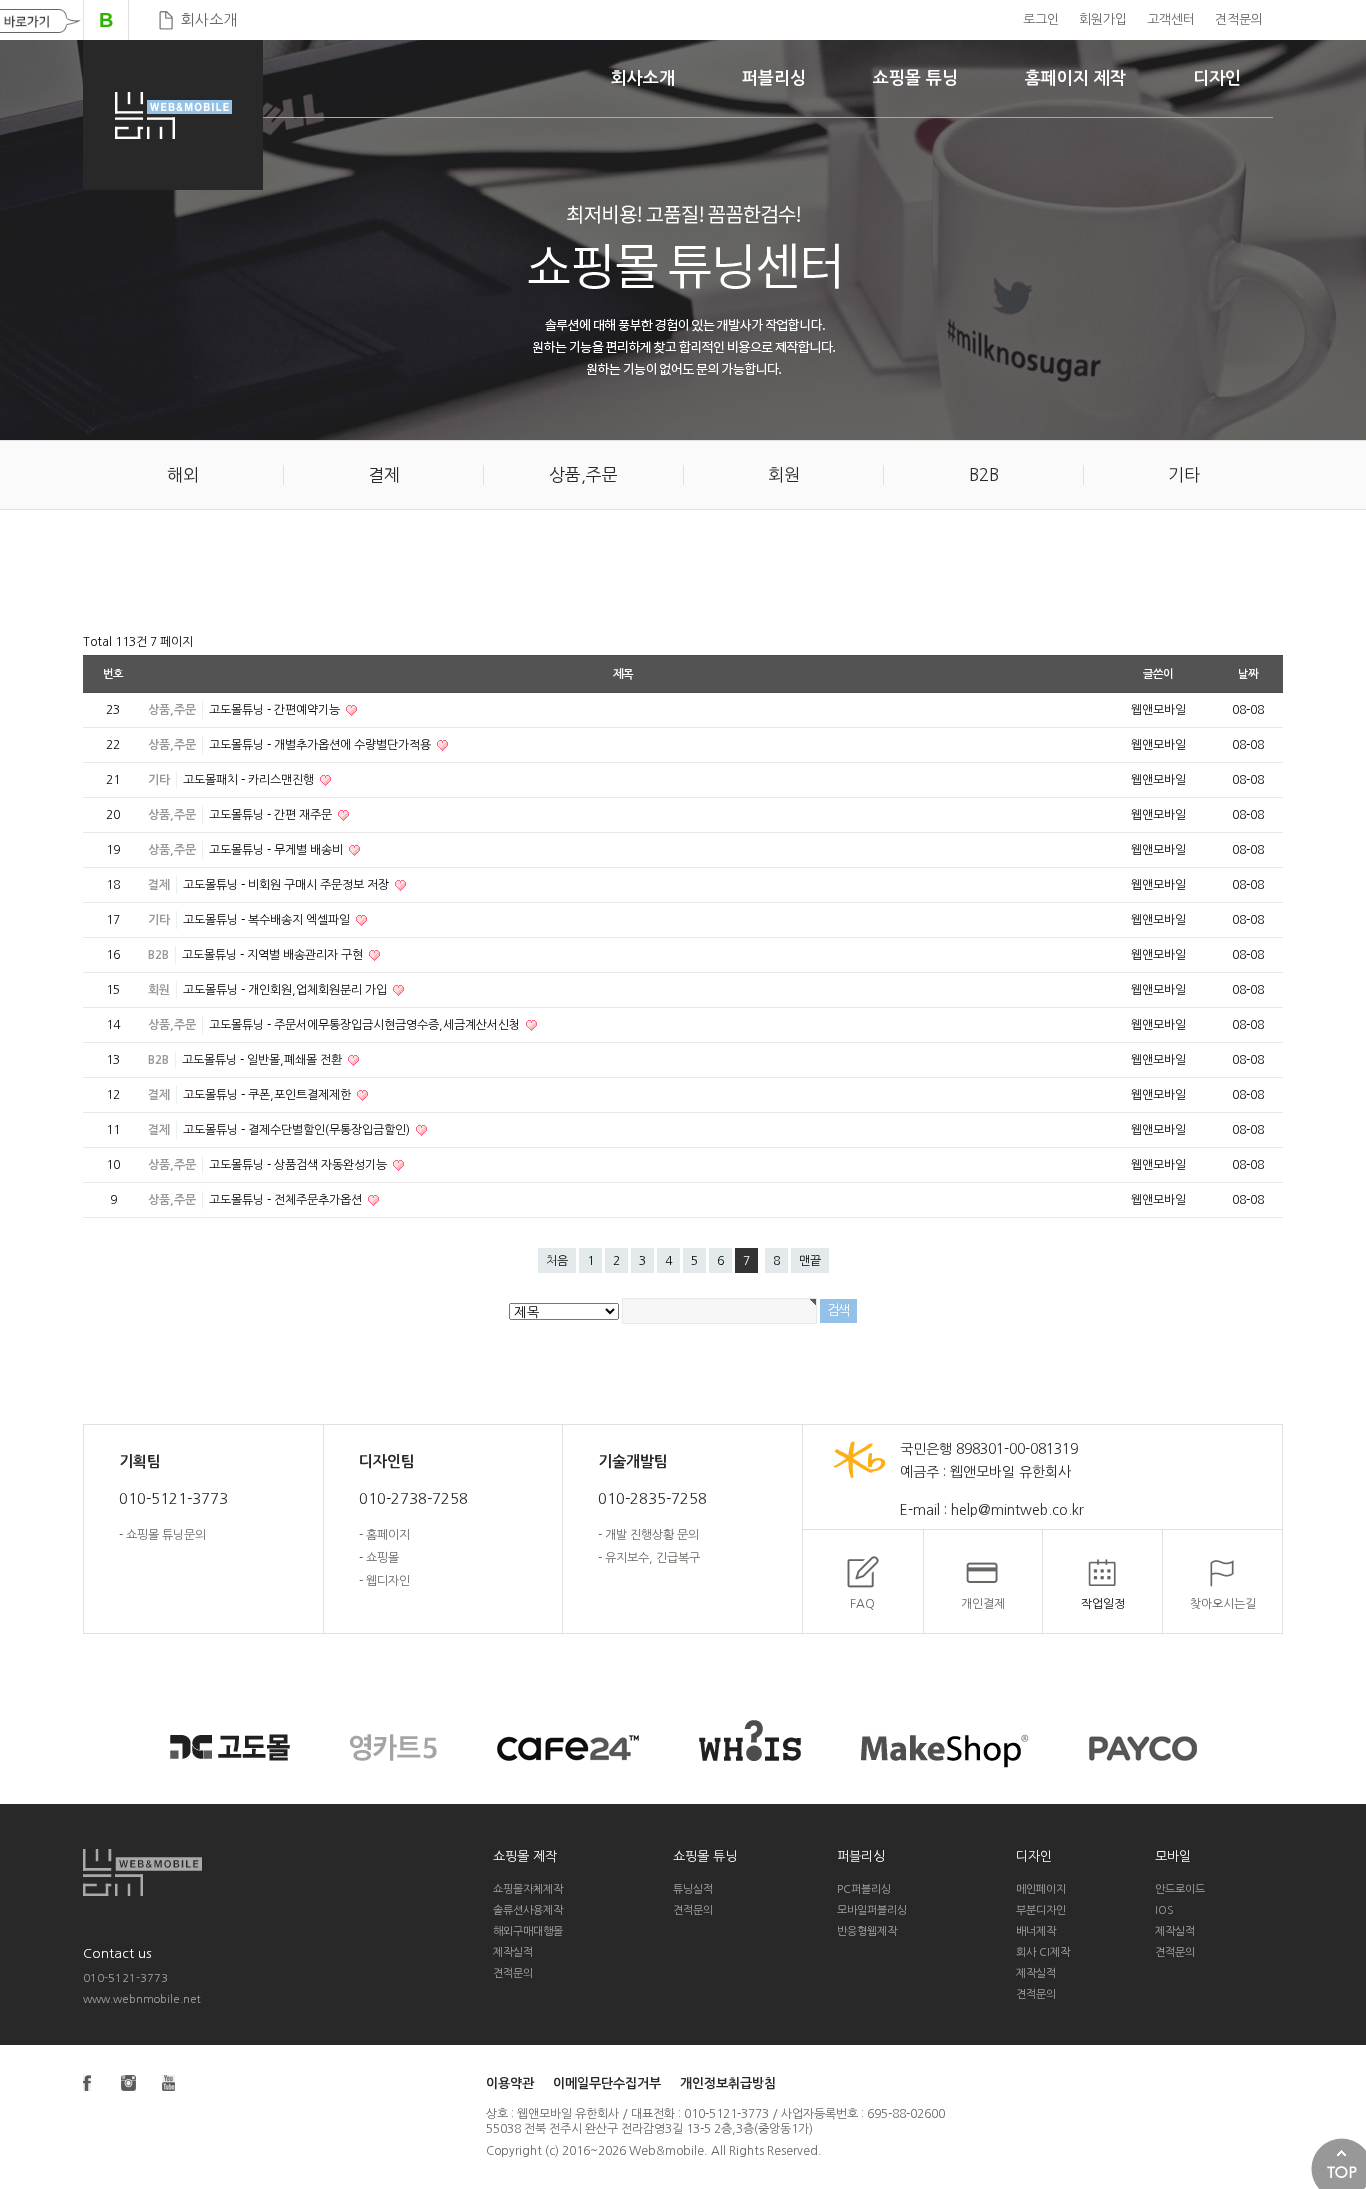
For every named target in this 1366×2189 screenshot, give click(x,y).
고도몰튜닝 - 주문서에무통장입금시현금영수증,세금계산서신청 (366, 1025)
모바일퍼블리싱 (872, 1910)
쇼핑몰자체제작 (528, 1889)
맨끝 (810, 1261)
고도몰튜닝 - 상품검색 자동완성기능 (299, 1165)
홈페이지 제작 (1075, 78)
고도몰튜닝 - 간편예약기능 (276, 710)
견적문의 (1239, 19)
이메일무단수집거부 (607, 2083)
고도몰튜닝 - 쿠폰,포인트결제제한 (268, 1095)
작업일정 (1103, 1604)
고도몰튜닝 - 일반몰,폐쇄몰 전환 (263, 1060)
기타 (159, 780)
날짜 (1248, 674)
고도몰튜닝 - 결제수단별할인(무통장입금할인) (298, 1130)
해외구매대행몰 (528, 1931)
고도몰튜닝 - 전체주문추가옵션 (287, 1200)
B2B (158, 955)
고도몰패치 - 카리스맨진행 (250, 780)
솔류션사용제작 (528, 1910)
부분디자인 (1041, 1910)
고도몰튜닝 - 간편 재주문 (272, 815)
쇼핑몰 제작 (525, 1856)
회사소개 (209, 19)
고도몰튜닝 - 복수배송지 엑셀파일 (268, 920)
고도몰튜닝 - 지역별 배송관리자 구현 (274, 955)
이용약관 (510, 2083)
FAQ (862, 1604)
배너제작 (1036, 1931)
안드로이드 (1180, 1889)
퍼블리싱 (774, 78)
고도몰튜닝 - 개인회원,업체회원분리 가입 (286, 990)
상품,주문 (172, 710)
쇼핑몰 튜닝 (915, 78)
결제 (159, 885)
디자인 (1217, 78)
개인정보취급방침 (728, 2083)
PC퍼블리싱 (864, 1889)
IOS (1164, 1910)
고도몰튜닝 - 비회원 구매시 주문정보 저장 (287, 885)
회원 (159, 990)
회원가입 (1103, 19)
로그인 (1041, 19)
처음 (557, 1261)
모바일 (1173, 1856)
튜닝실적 (693, 1889)
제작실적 (513, 1952)
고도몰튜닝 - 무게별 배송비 (277, 850)
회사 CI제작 (1043, 1952)
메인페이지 (1041, 1889)
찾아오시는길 (1223, 1604)
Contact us (117, 1953)
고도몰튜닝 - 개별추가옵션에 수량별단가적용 (321, 745)
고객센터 (1171, 19)
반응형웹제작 (867, 1931)
